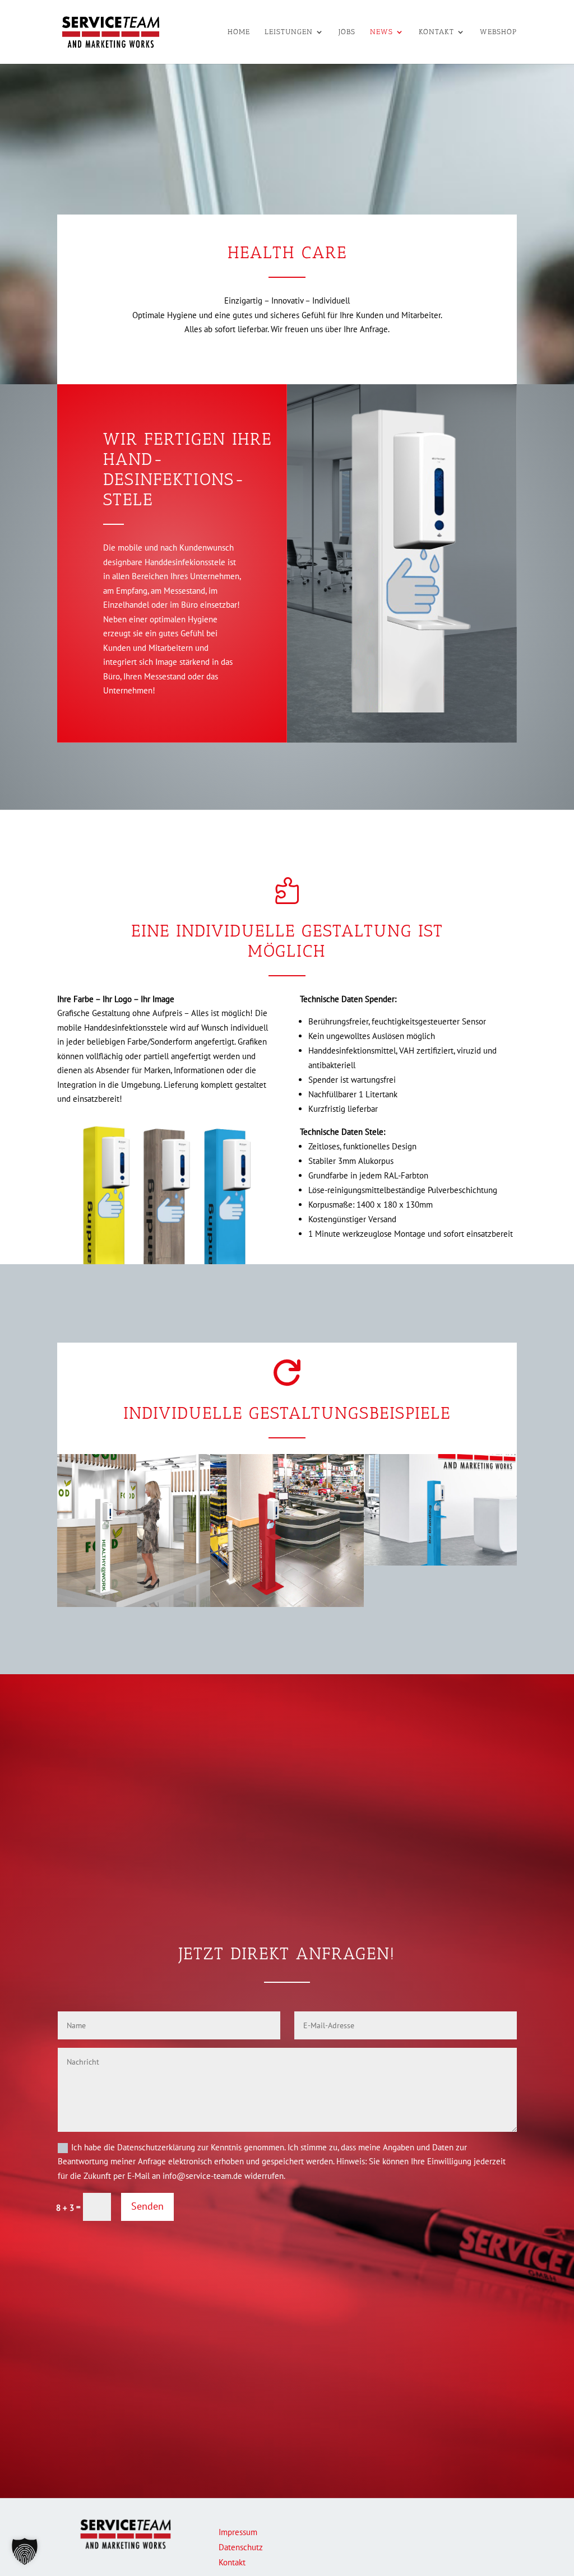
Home (239, 32)
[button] (25, 2551)
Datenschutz (241, 2547)
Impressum (238, 2532)
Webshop (498, 32)
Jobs (347, 32)
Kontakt (436, 32)
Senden (147, 2206)
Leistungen (289, 32)
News (381, 32)
